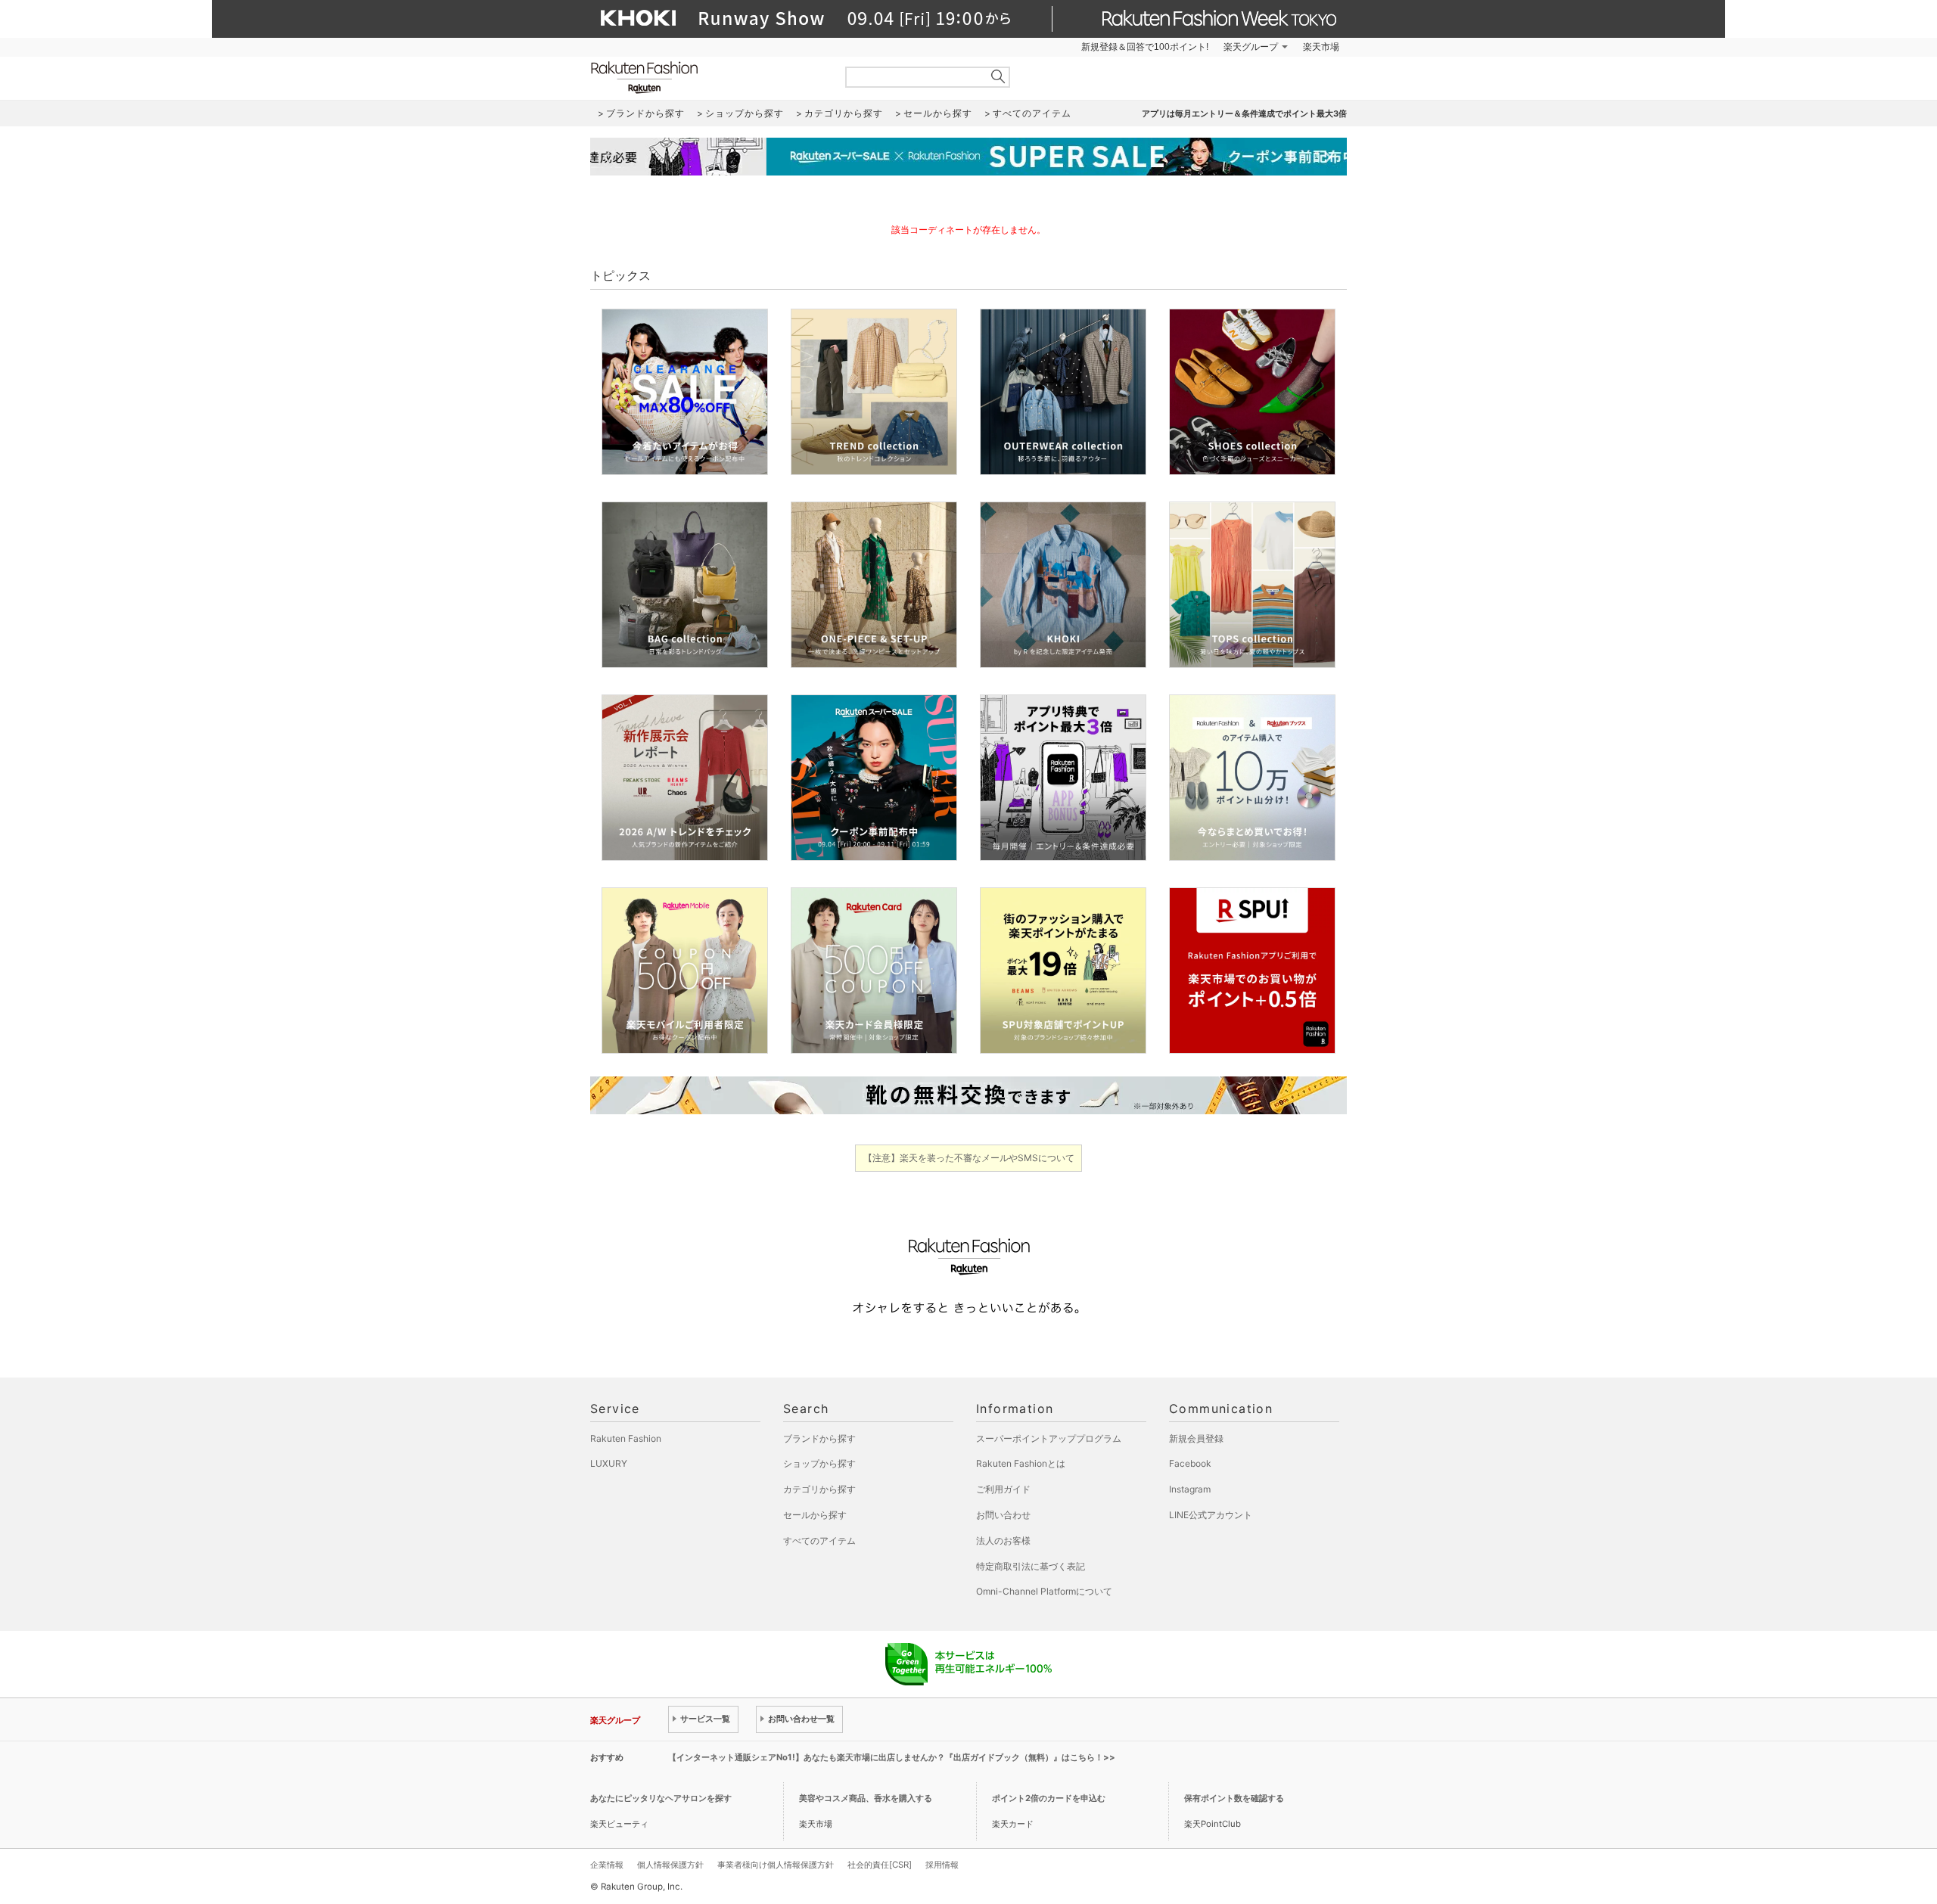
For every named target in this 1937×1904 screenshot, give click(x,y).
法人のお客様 (1003, 1541)
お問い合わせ (1003, 1515)
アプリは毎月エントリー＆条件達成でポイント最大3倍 (1244, 113)
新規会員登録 (1196, 1438)
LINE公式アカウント (1211, 1515)
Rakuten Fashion (707, 78)
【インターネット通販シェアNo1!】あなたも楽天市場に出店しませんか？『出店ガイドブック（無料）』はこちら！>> (892, 1757)
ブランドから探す (819, 1438)
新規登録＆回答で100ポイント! (1145, 47)
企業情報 (607, 1865)
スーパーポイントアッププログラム (1049, 1438)
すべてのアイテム (819, 1541)
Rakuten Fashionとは (1021, 1463)
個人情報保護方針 (670, 1865)
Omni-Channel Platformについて (1044, 1591)
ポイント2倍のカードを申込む (1049, 1798)
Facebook (1190, 1463)
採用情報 (942, 1865)
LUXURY (609, 1463)
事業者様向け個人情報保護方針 (776, 1865)
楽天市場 (1321, 47)
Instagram (1190, 1489)
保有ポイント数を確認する (1234, 1798)
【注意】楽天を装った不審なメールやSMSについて (969, 1158)
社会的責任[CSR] (880, 1865)
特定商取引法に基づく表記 (1031, 1566)
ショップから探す (819, 1463)
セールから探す (815, 1515)
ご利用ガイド (1003, 1489)
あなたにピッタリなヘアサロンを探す (661, 1798)
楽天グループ (1251, 47)
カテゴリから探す (819, 1489)
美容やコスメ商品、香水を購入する (866, 1798)
